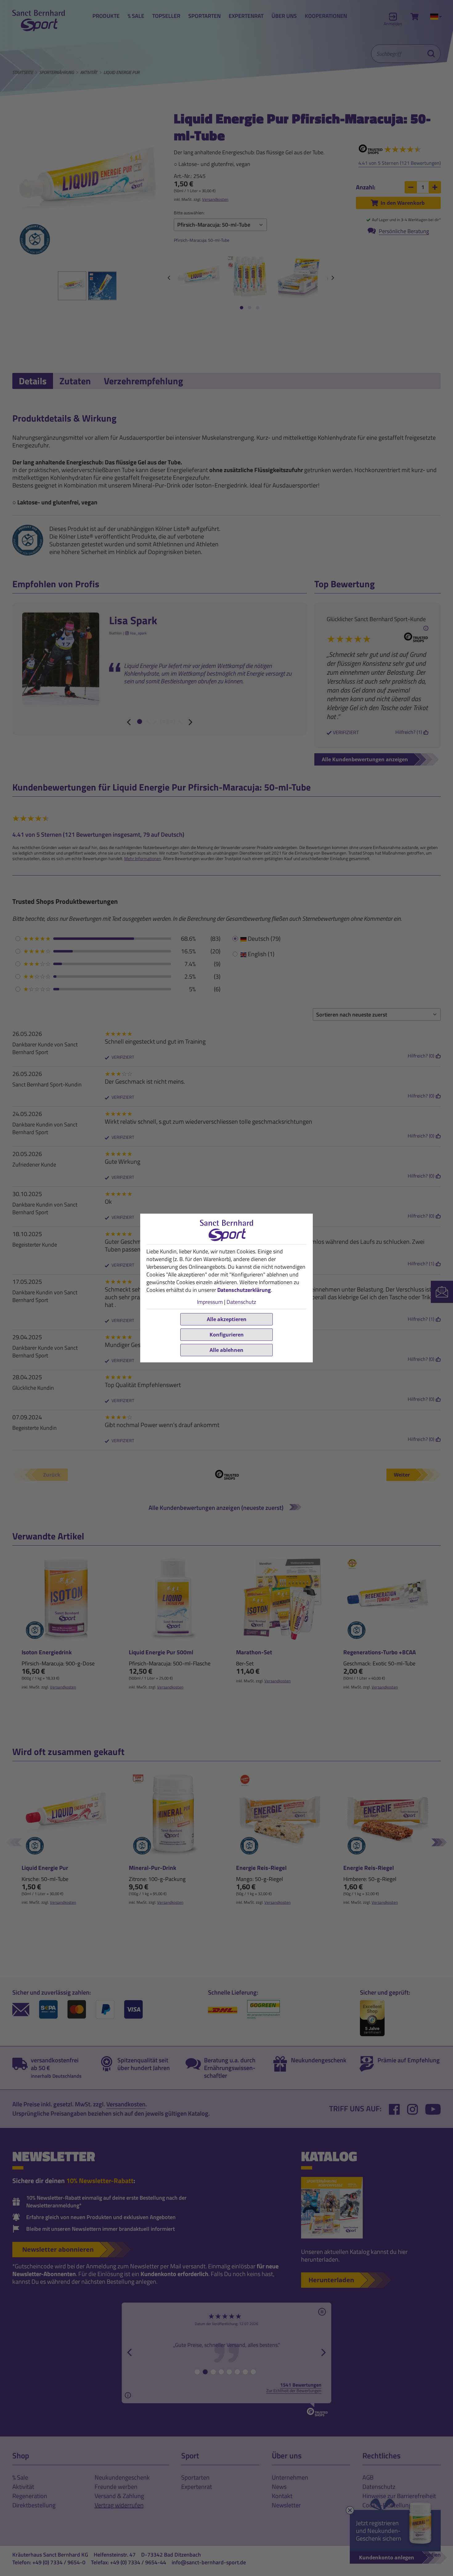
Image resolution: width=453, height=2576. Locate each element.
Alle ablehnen (226, 1350)
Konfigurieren (227, 1335)
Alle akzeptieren (227, 1319)
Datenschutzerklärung (244, 1290)
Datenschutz (241, 1302)
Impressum (210, 1302)
